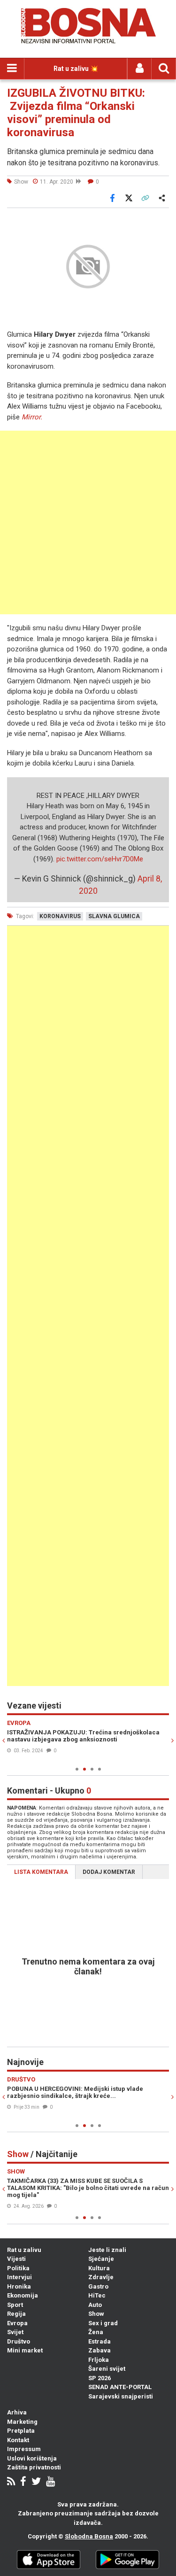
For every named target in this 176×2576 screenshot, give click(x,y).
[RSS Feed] (11, 2482)
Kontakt (18, 2440)
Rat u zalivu (24, 2250)
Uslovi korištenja (32, 2458)
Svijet (15, 2332)
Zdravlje (101, 2277)
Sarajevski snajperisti (121, 2396)
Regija (16, 2314)
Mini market (25, 2350)
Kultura (99, 2268)
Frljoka (99, 2360)
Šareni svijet (107, 2369)
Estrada (99, 2341)
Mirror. (32, 417)
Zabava (99, 2350)
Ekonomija (23, 2295)
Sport (15, 2305)
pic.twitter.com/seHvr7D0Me (100, 859)
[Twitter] (36, 2482)
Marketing (22, 2422)
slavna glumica (114, 916)
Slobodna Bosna (89, 2536)
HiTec (97, 2295)
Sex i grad (103, 2323)
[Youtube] (50, 2482)
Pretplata (21, 2431)
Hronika (19, 2286)
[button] (161, 221)
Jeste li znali (107, 2250)
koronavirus (60, 916)
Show (96, 2314)
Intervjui (19, 2277)
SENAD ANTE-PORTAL (120, 2387)
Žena (96, 2332)
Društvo (19, 2341)
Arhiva (17, 2412)
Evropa (17, 2323)
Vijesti (16, 2259)
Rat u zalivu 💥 (76, 69)
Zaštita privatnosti (34, 2467)
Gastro (98, 2286)
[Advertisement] (88, 522)
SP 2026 (99, 2378)
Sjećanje (101, 2259)
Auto (95, 2305)
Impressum (24, 2449)
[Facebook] (23, 2482)
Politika (18, 2268)
